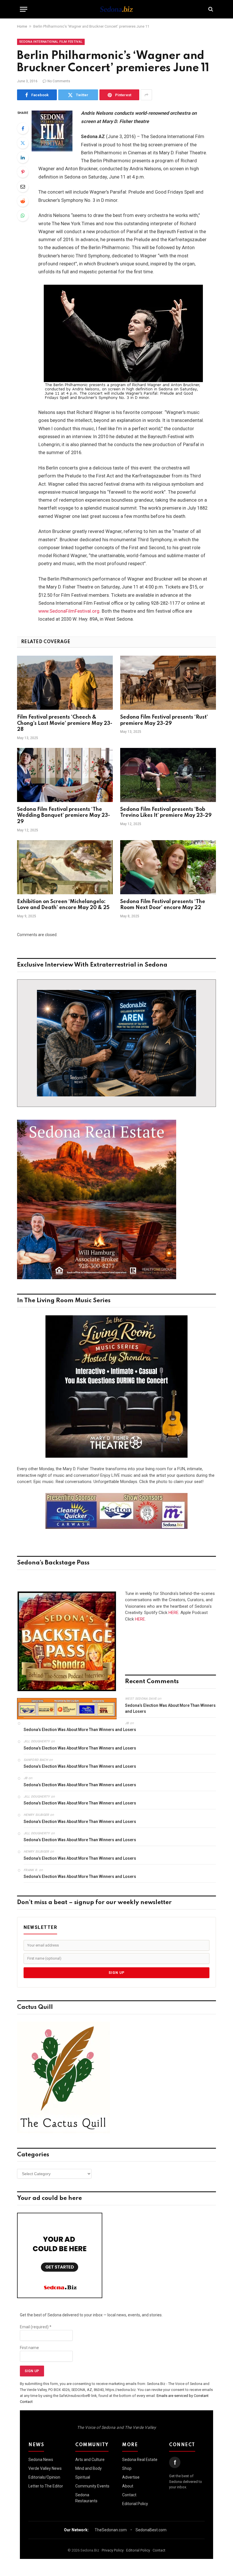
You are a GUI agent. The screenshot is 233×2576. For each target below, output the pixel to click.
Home (22, 26)
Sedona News (41, 2460)
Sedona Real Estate (140, 2460)
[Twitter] (23, 143)
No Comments (59, 81)
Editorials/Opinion (44, 2477)
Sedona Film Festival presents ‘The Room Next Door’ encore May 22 (163, 905)
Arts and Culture (90, 2460)
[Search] (210, 9)
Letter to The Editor (46, 2486)
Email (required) (36, 2327)
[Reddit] (23, 201)
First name (29, 2348)
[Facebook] (23, 128)
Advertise (131, 2477)
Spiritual (83, 2477)
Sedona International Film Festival (51, 42)
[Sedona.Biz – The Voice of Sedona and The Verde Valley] (116, 9)
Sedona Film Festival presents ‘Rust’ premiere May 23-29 (164, 720)
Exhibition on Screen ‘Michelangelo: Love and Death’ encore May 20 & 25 (63, 905)
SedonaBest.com (151, 2530)
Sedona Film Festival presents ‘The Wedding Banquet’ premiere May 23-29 (64, 816)
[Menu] (24, 9)
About (128, 2486)
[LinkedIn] (23, 157)
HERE (173, 1613)
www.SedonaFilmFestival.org (69, 611)
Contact (129, 2495)
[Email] (23, 186)
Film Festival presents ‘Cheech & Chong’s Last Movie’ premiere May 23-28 (65, 723)
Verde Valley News (45, 2468)
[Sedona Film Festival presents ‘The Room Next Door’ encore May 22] (168, 867)
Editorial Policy (135, 2504)
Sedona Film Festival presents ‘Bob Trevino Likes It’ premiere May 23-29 (166, 813)
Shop (127, 2468)
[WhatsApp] (23, 216)
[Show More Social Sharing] (146, 95)
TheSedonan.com (111, 2530)
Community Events (92, 2486)
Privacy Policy (113, 2550)
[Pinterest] (23, 172)
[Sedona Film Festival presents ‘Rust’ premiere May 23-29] (168, 683)
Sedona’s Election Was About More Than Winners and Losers (170, 1708)
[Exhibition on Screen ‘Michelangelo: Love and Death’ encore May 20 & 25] (65, 867)
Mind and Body (89, 2468)
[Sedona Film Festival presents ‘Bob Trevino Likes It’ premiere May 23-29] (168, 775)
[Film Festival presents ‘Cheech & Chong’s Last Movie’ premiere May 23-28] (65, 683)
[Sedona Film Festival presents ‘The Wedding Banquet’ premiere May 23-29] (65, 775)
